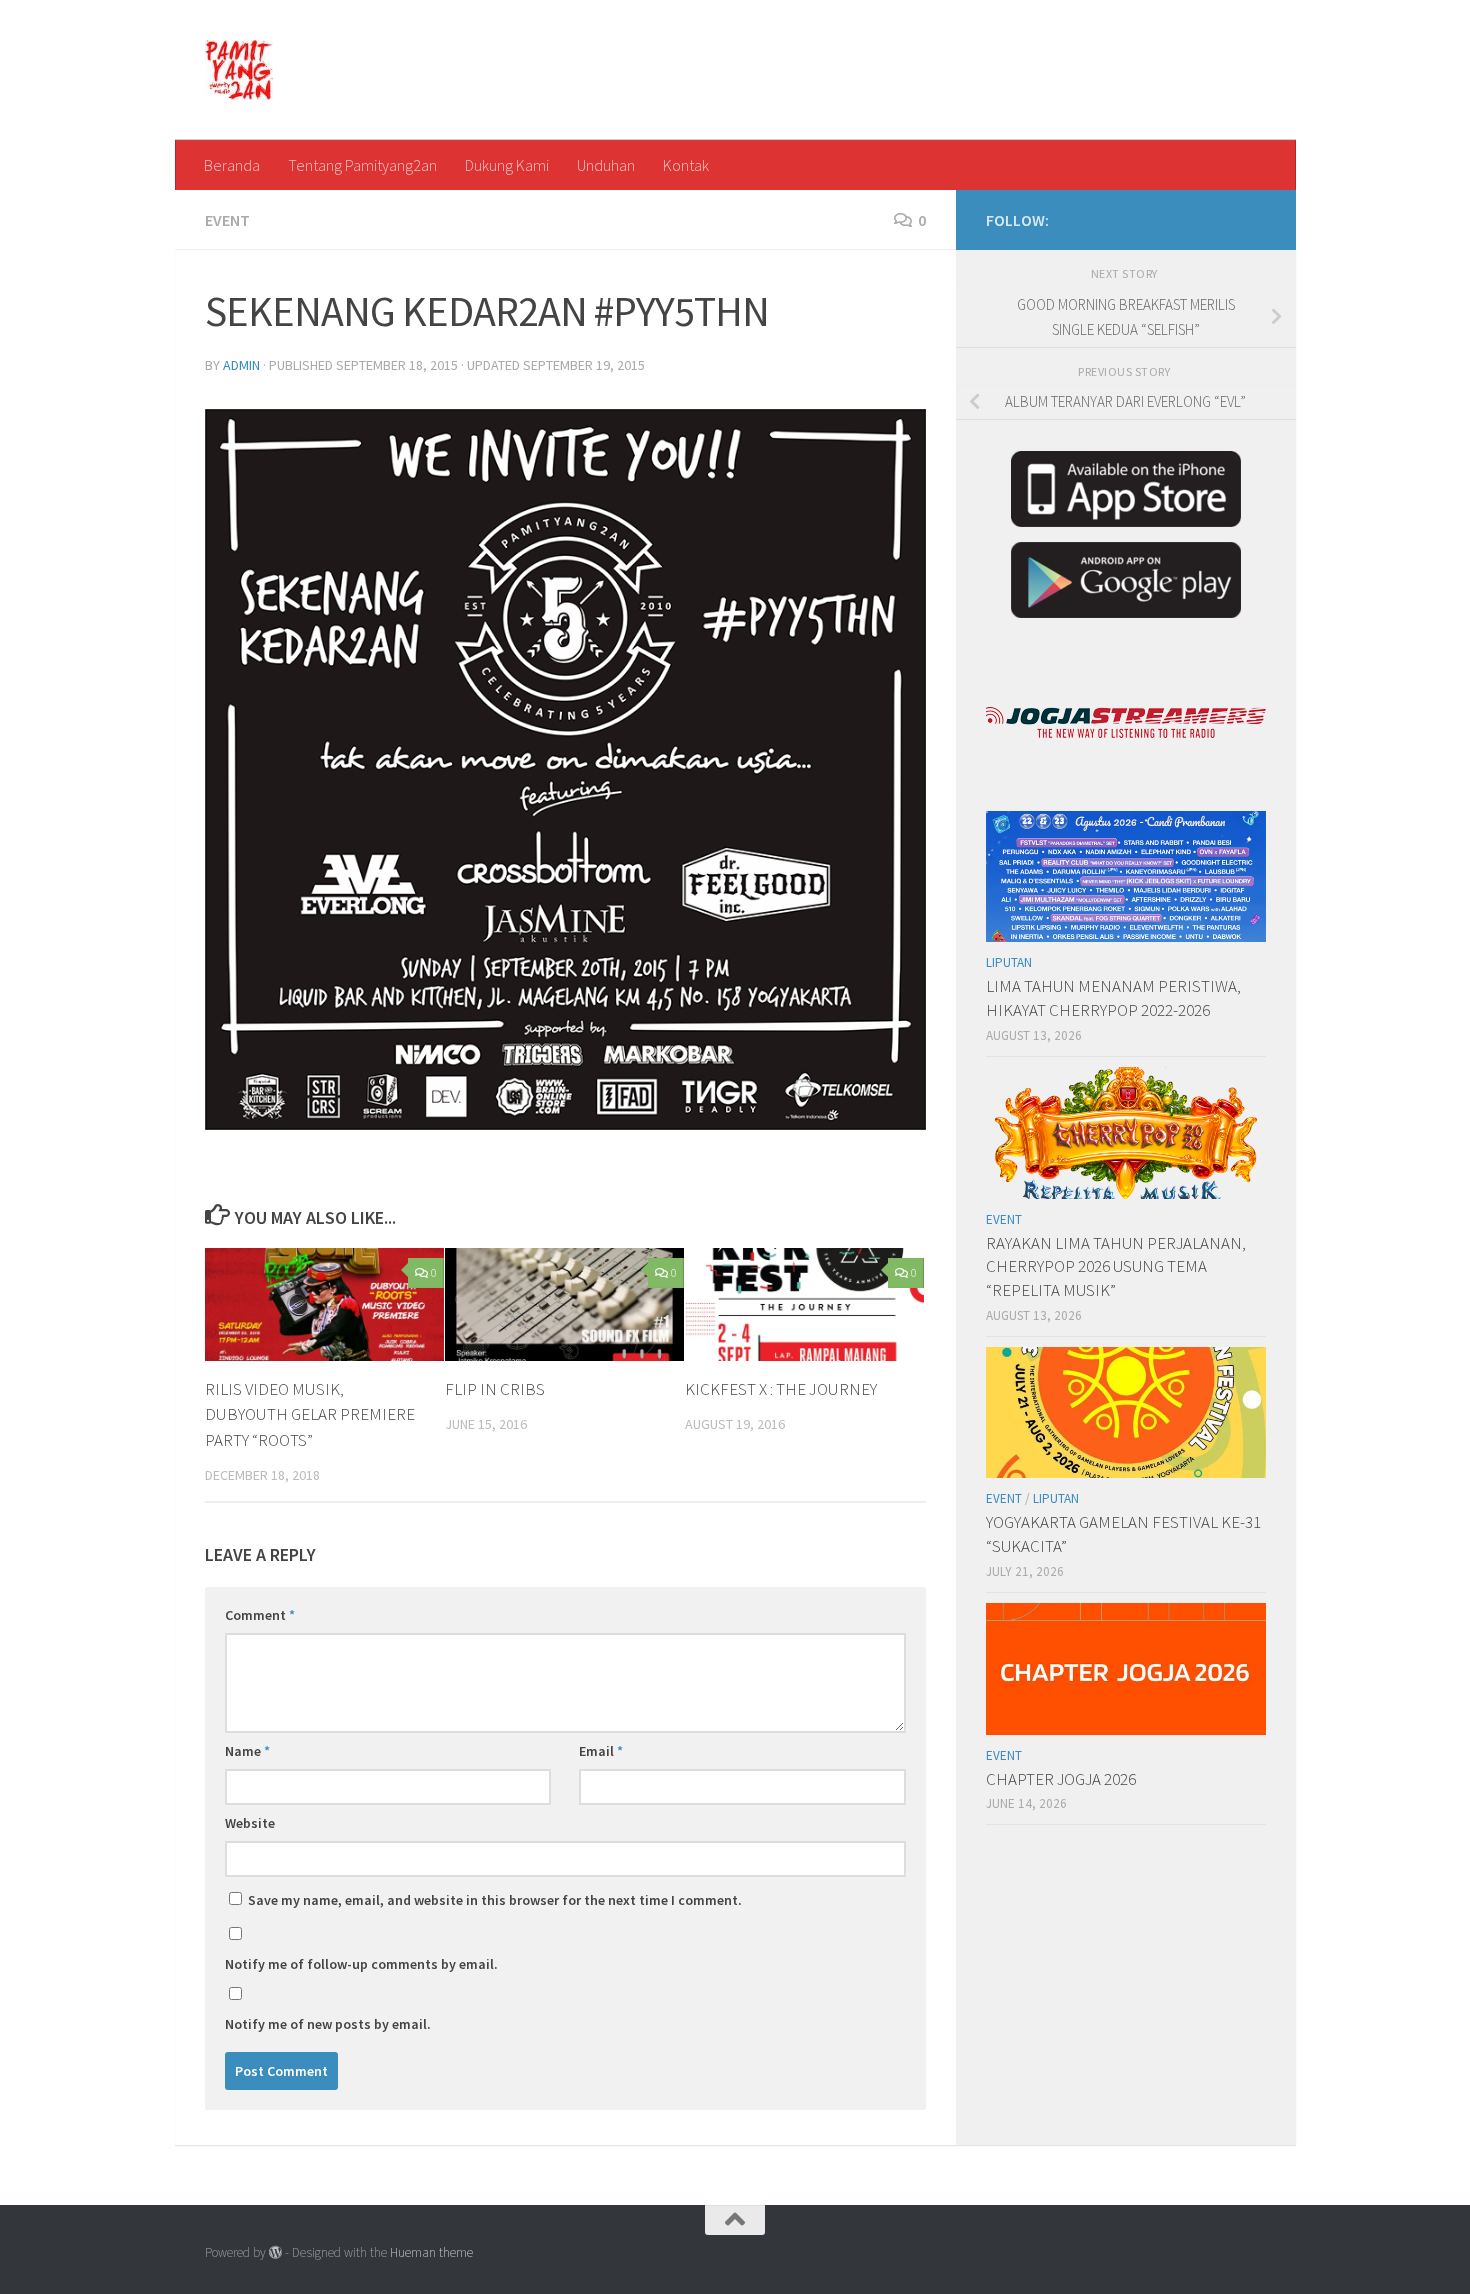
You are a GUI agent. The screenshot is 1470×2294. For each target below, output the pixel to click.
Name (247, 1751)
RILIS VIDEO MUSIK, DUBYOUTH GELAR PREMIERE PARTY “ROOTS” (310, 1414)
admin (241, 365)
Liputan (1009, 962)
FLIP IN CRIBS (495, 1389)
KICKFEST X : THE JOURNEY (781, 1389)
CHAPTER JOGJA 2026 (1061, 1779)
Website (250, 1823)
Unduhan (606, 165)
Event (227, 220)
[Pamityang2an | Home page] (239, 70)
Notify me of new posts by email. (328, 2024)
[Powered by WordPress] (275, 2252)
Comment (260, 1615)
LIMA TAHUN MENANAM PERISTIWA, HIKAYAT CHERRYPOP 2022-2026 (1113, 998)
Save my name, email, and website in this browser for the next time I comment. (495, 1900)
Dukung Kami (507, 165)
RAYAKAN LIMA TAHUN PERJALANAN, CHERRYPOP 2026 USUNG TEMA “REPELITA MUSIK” (1116, 1266)
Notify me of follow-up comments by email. (361, 1964)
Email (601, 1751)
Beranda (232, 165)
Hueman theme (431, 2252)
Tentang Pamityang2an (362, 165)
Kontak (686, 165)
